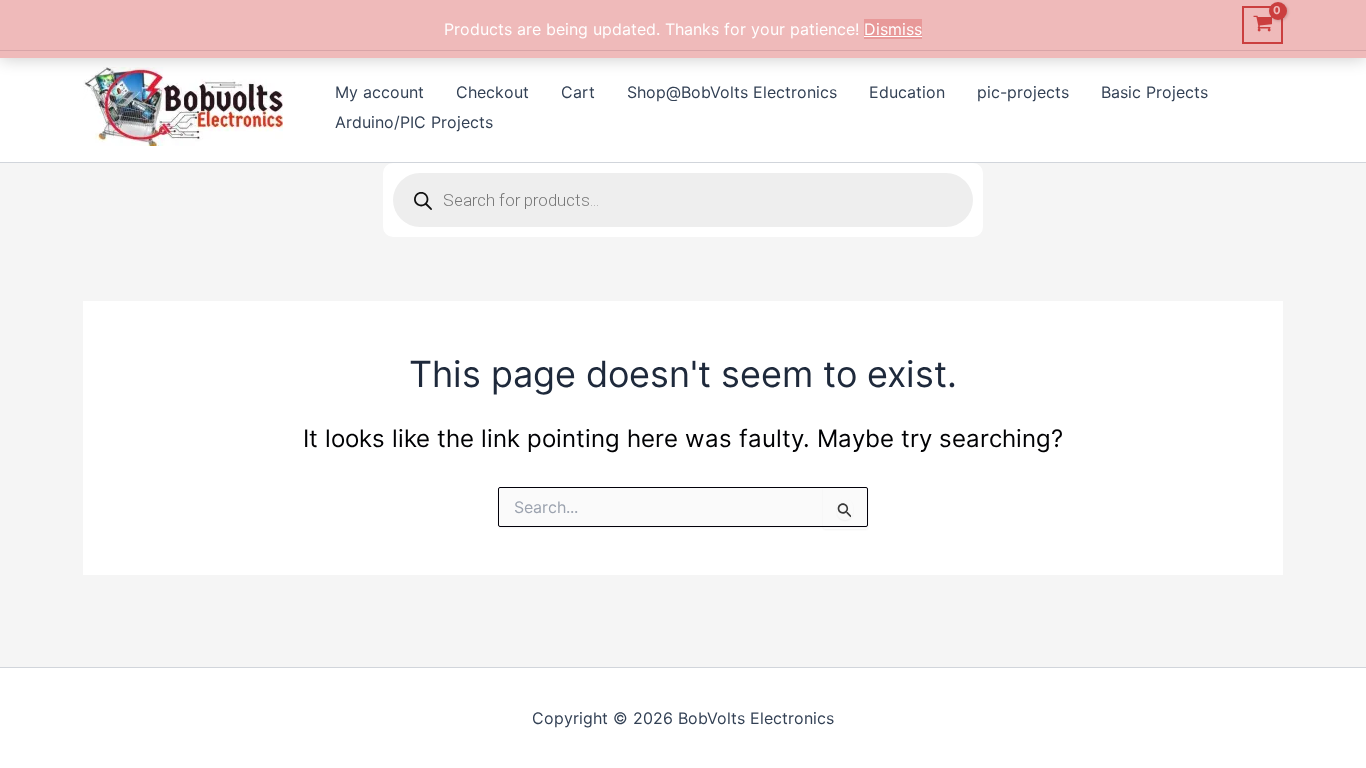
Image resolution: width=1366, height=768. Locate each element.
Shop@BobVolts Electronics (732, 92)
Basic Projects (1154, 92)
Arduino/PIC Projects (414, 122)
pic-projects (1023, 92)
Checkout (492, 92)
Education (907, 92)
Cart (578, 92)
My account (379, 92)
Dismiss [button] (893, 29)
